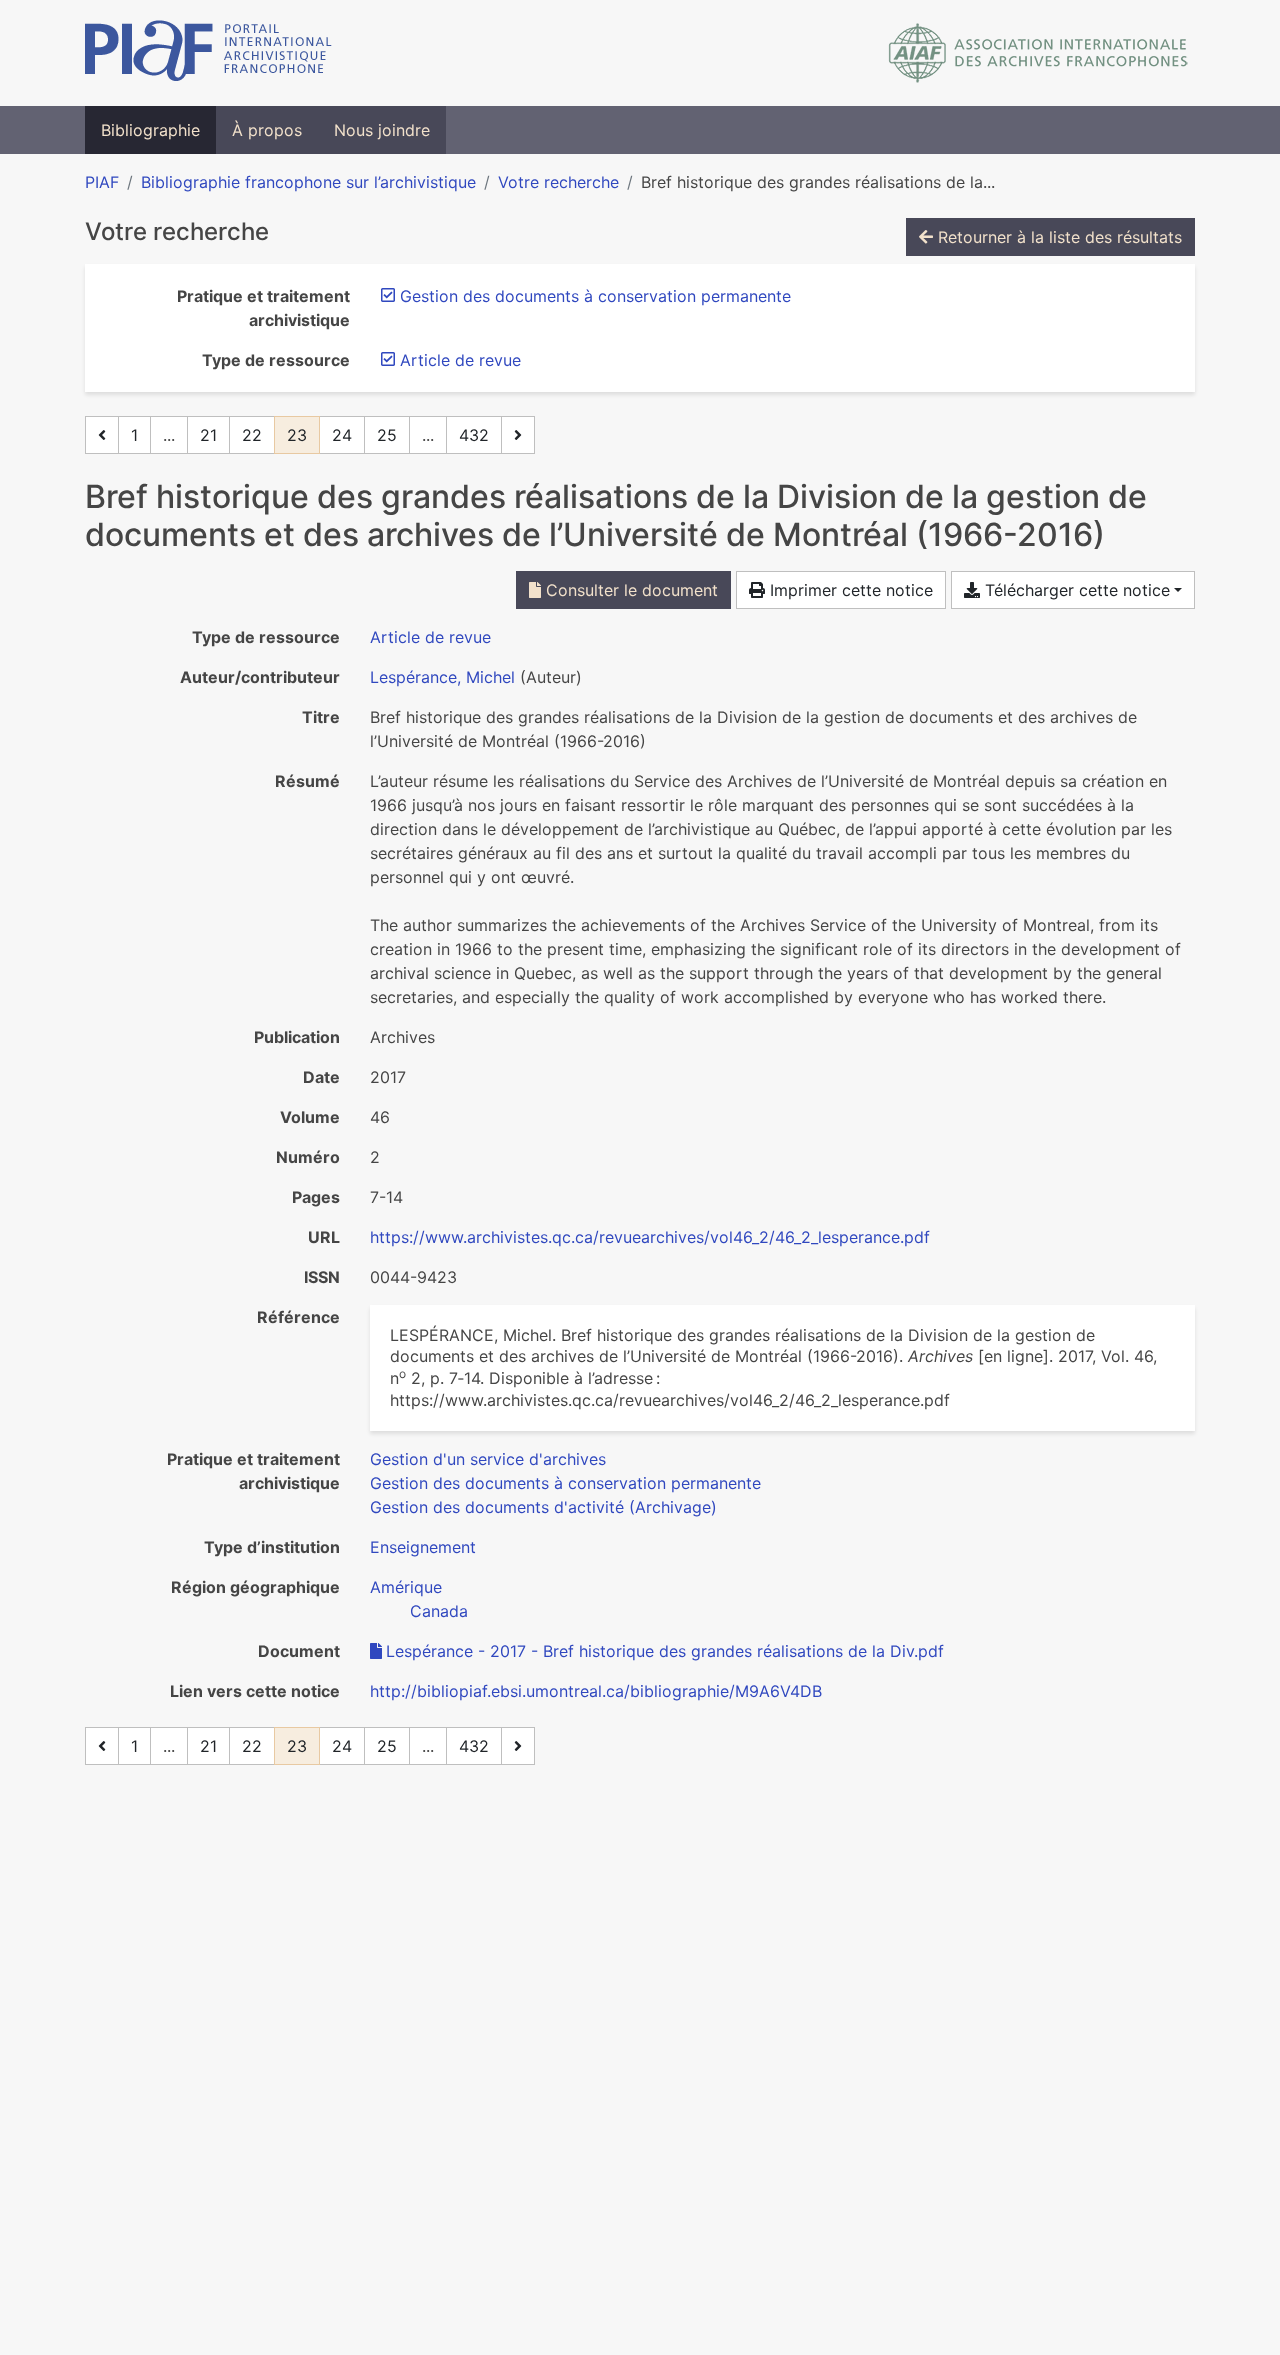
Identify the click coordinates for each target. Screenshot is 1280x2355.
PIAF (102, 182)
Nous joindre (382, 130)
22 (252, 435)
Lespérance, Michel (442, 677)
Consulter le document (629, 590)
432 (474, 435)
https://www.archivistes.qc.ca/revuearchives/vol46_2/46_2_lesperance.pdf (650, 1237)
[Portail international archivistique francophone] (208, 53)
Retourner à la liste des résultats (1057, 237)
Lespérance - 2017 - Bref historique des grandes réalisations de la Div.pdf (665, 1651)
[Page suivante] (518, 435)
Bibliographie (150, 130)
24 (342, 435)
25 (387, 435)
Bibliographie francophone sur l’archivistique (308, 182)
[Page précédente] (102, 435)
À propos (267, 130)
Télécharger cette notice (1075, 590)
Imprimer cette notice (849, 590)
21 (208, 435)
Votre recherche (558, 182)
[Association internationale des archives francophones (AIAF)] (1038, 53)
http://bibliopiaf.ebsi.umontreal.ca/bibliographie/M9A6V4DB (596, 1691)
